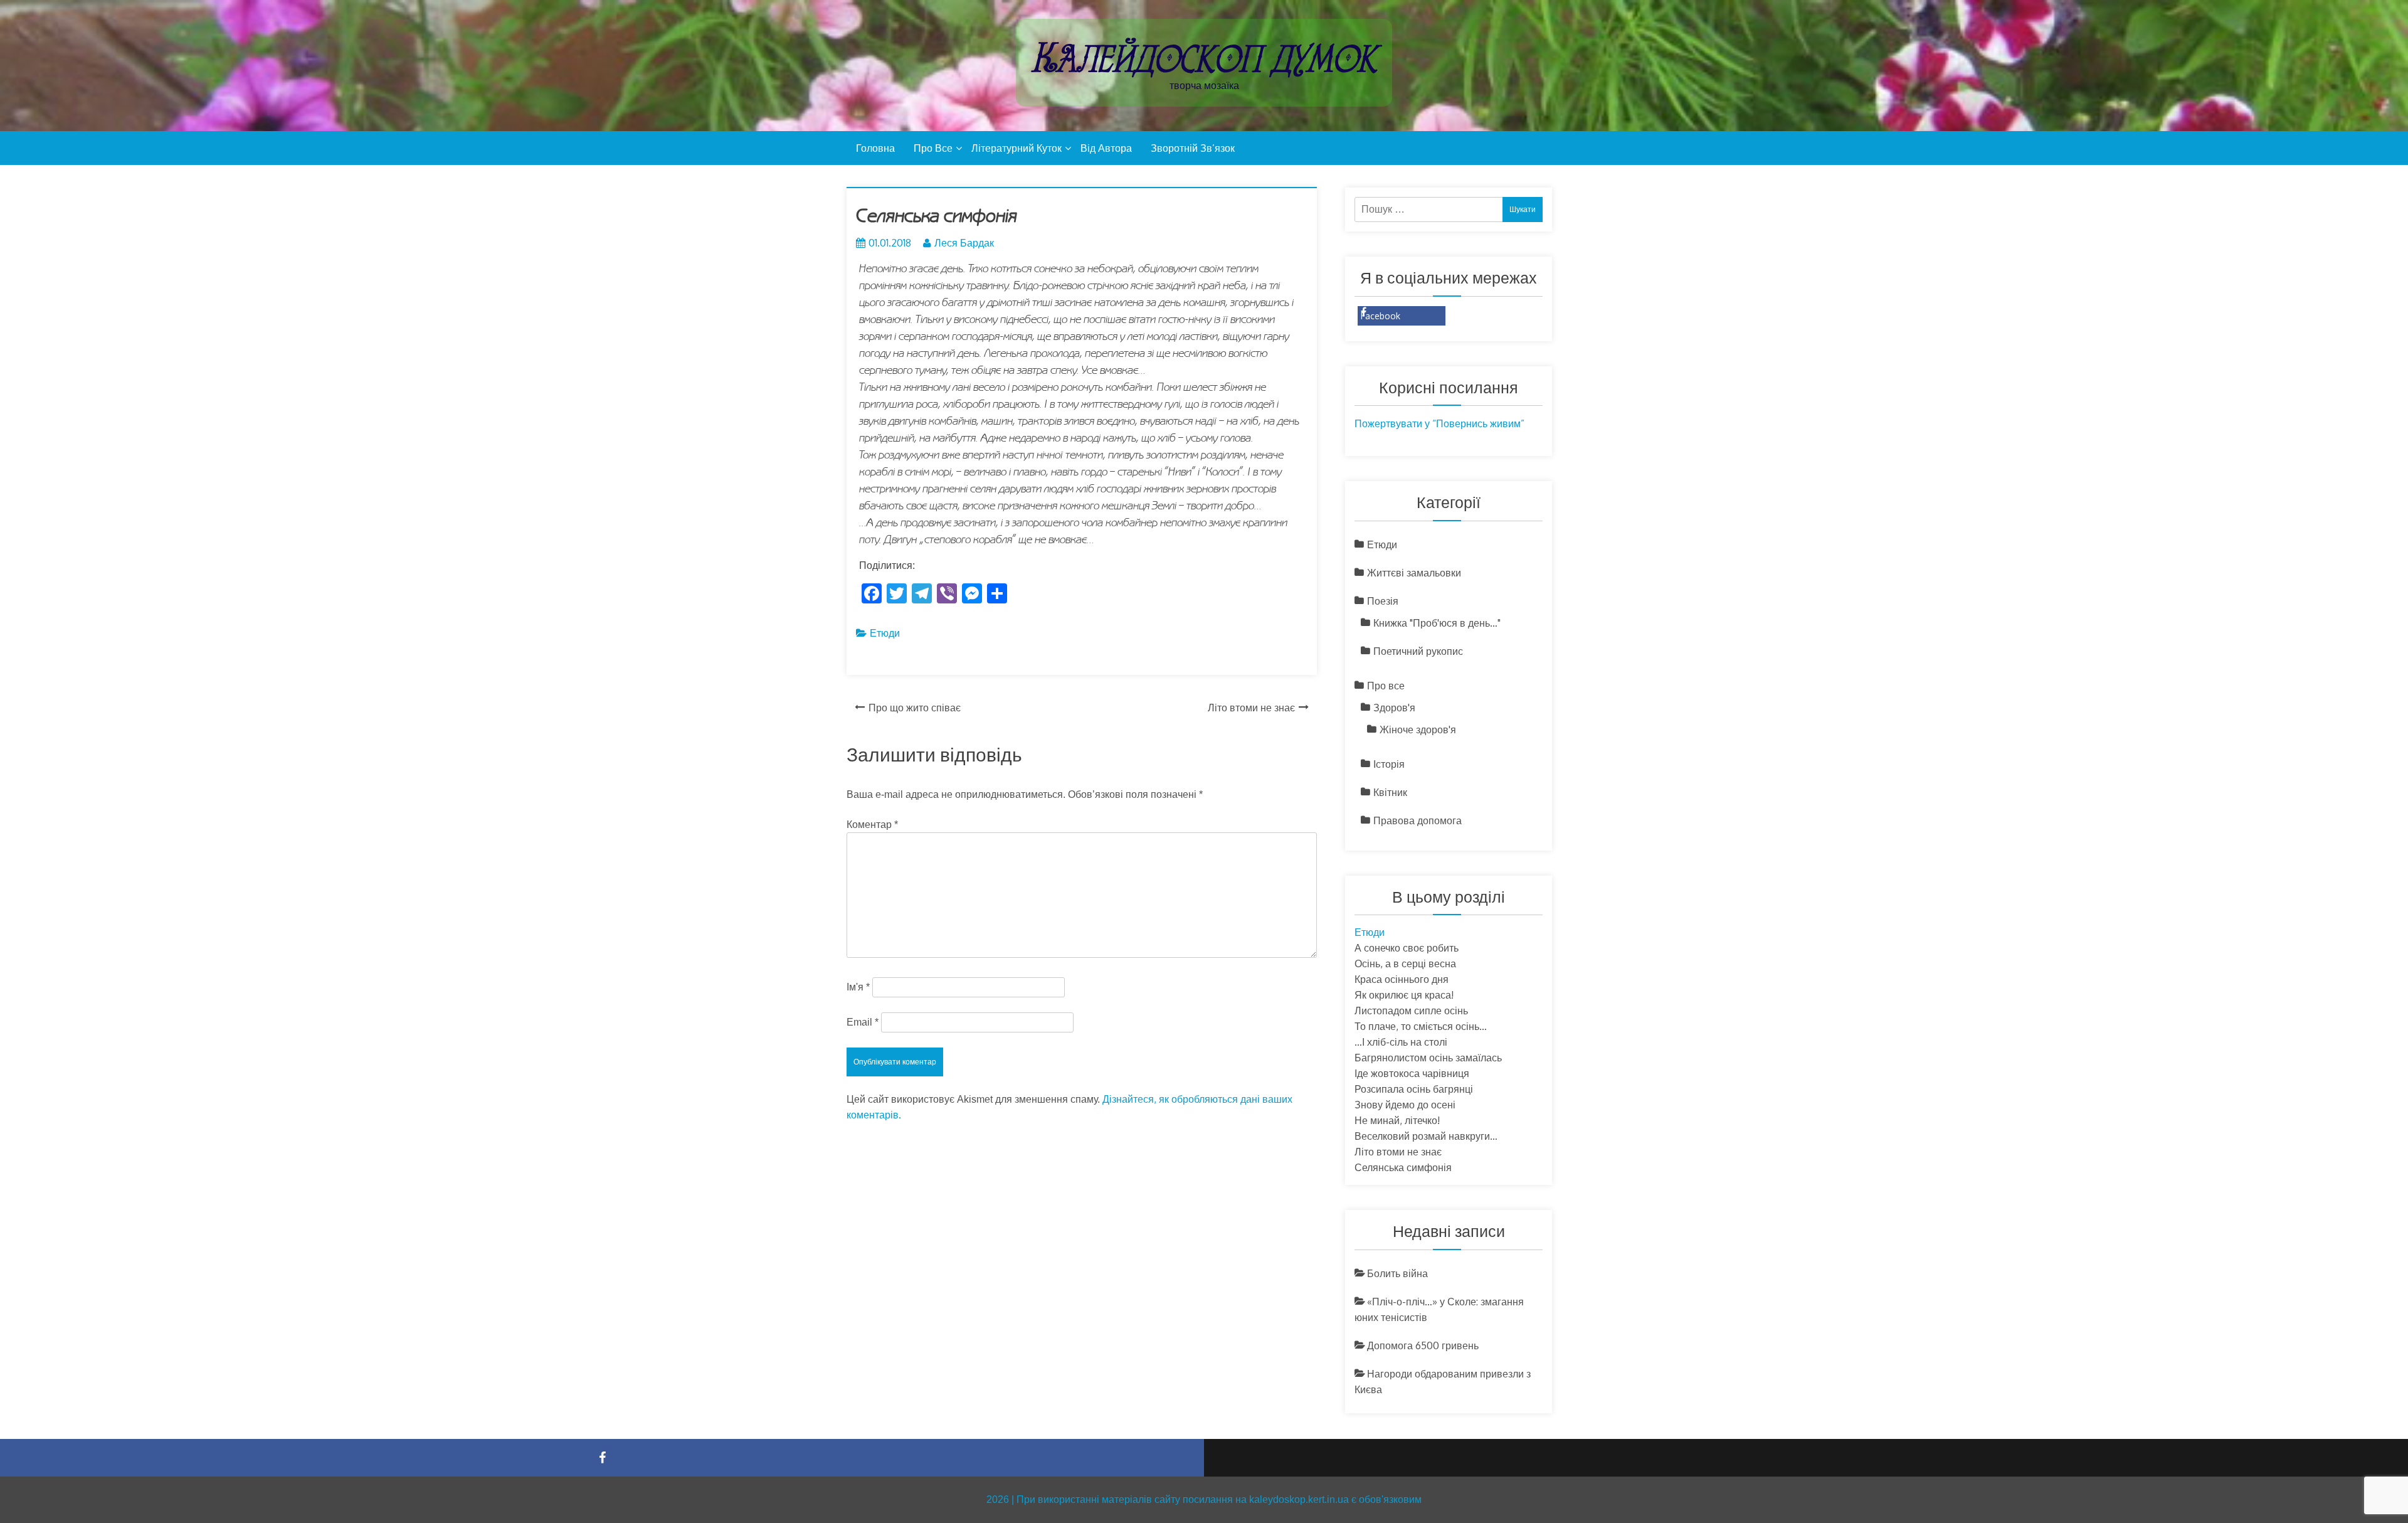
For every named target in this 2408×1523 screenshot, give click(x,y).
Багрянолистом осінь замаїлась (1428, 1058)
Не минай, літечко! (1397, 1120)
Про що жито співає (915, 708)
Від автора (1106, 148)
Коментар (872, 825)
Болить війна (1397, 1273)
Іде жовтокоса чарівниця (1412, 1073)
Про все (933, 148)
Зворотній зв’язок (1193, 148)
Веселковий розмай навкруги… (1426, 1136)
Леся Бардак (964, 243)
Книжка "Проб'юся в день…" (1437, 623)
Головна (875, 148)
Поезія (1383, 601)
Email (863, 1022)
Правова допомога (1418, 820)
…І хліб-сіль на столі (1401, 1042)
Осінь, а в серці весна (1405, 963)
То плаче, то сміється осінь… (1421, 1026)
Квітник (1390, 792)
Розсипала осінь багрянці (1414, 1089)
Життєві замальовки (1414, 573)
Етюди (885, 633)
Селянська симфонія (1403, 1167)
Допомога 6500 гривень (1423, 1345)
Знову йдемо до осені (1405, 1105)
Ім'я (858, 987)
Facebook (1381, 316)
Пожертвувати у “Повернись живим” (1439, 423)
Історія (1389, 764)
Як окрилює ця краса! (1404, 995)
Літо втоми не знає (1251, 708)
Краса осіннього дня (1402, 979)
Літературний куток (1017, 148)
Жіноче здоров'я (1418, 730)
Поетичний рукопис (1418, 651)
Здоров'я (1394, 708)
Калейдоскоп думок (1204, 58)
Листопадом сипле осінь (1411, 1011)
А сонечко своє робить (1407, 948)
